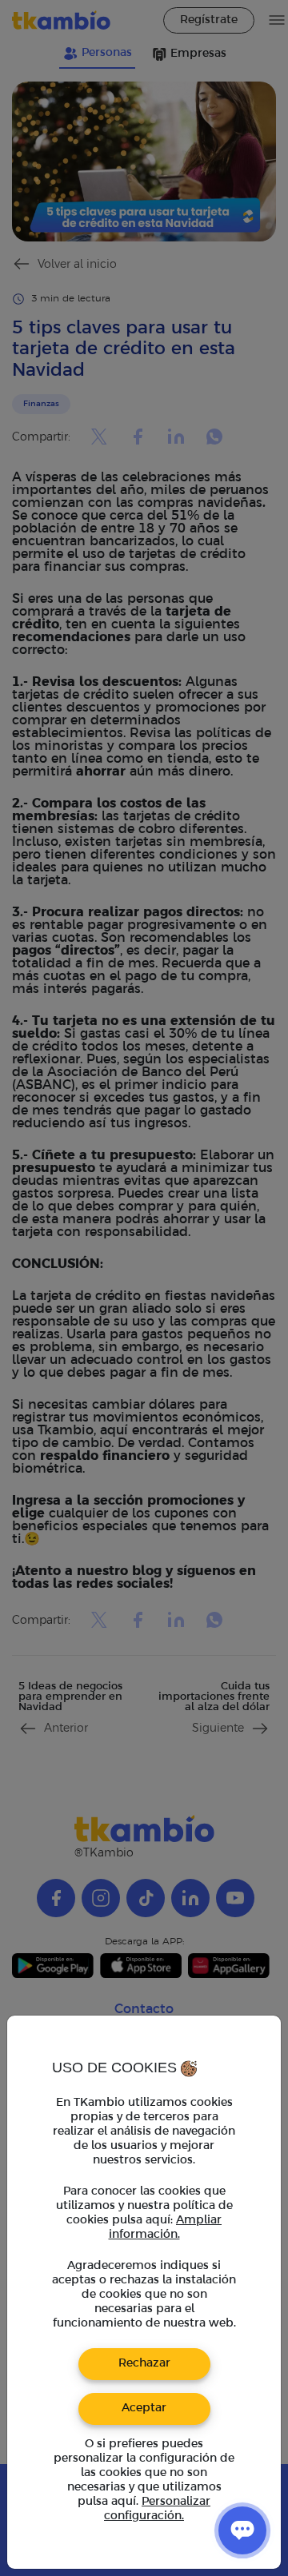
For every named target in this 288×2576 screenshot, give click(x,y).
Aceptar (144, 2409)
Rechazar (144, 2364)
